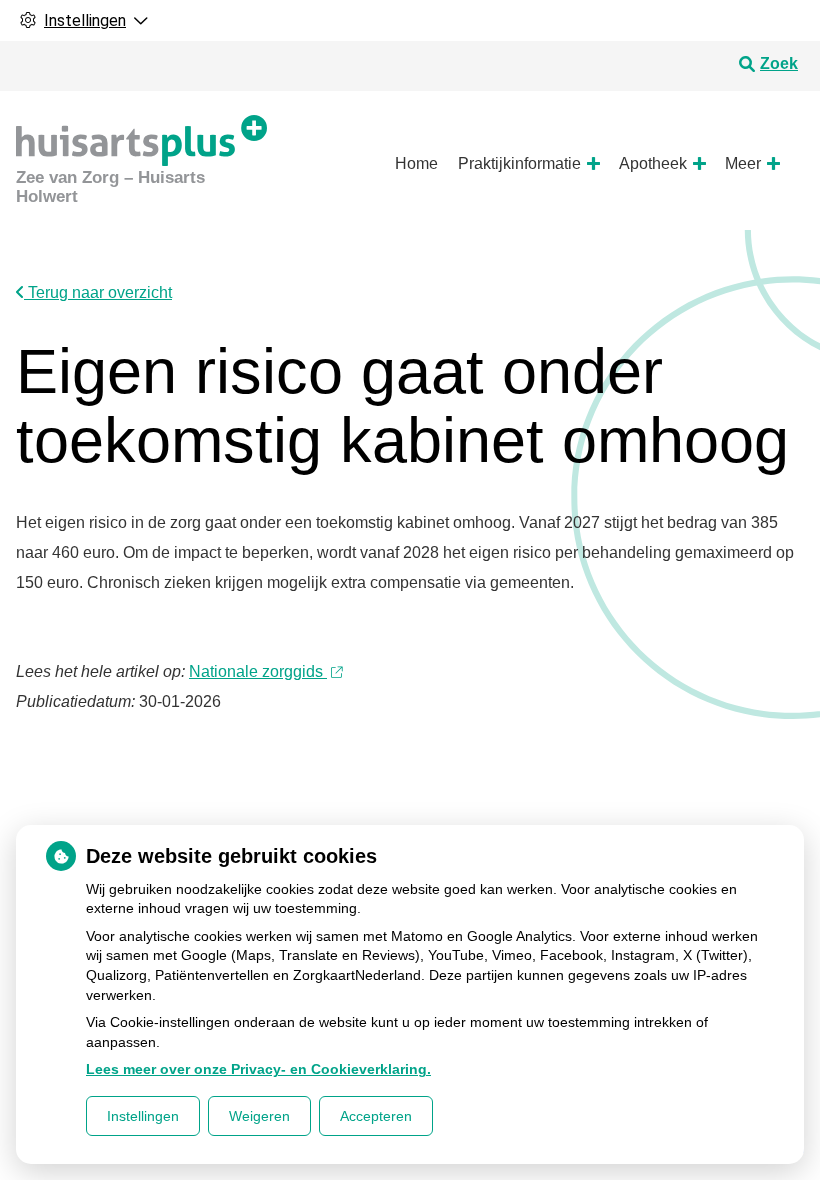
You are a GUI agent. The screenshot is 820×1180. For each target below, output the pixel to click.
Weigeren (259, 1116)
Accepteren (376, 1116)
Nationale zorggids (258, 671)
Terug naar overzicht (98, 292)
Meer (743, 163)
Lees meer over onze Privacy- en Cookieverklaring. (258, 1069)
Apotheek (653, 163)
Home (416, 163)
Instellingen (143, 1116)
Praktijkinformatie (519, 163)
